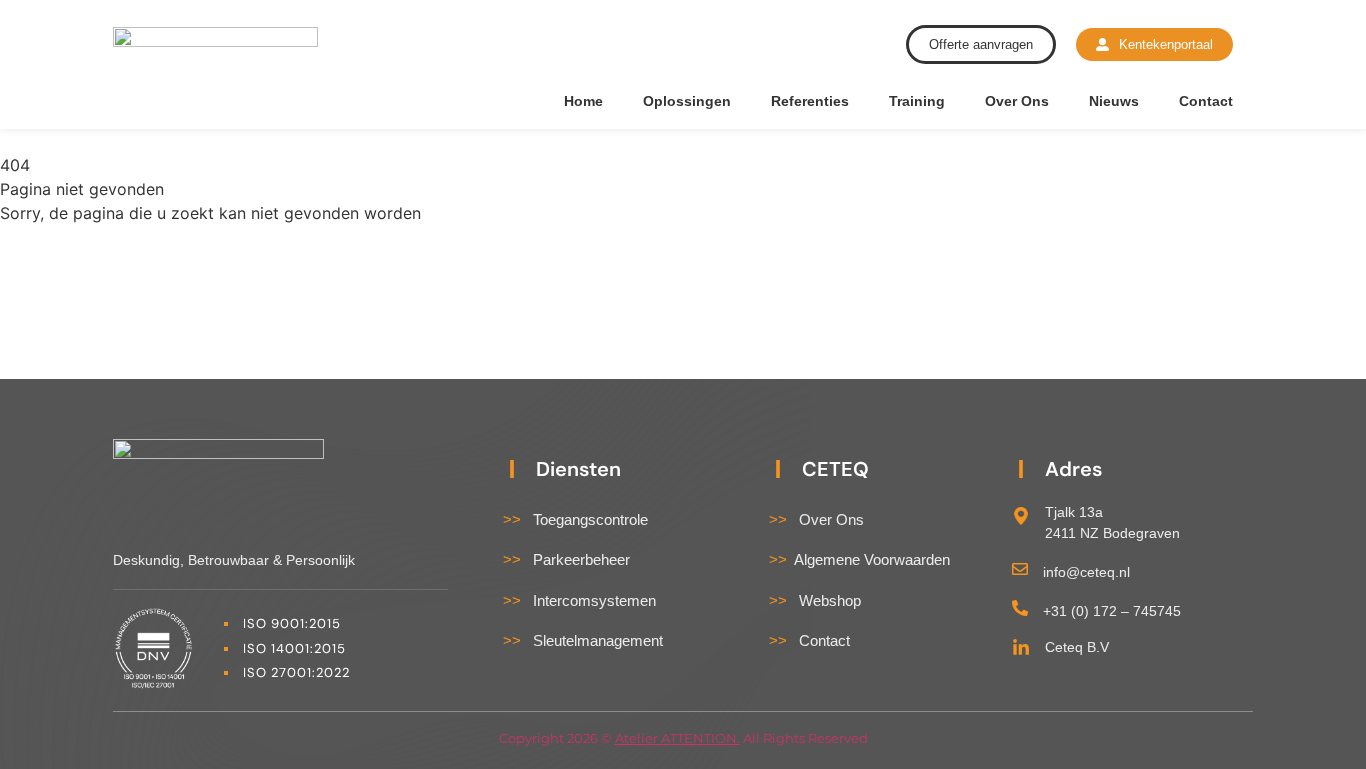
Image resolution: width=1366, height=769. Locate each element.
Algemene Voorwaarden (859, 559)
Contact (1206, 101)
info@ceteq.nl (1086, 572)
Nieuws (1114, 101)
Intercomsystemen (579, 600)
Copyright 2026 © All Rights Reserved (683, 738)
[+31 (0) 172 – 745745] (1020, 608)
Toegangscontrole (575, 519)
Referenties (810, 101)
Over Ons (1017, 101)
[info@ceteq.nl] (1020, 569)
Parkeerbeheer (566, 559)
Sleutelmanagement (583, 640)
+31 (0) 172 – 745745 (1112, 611)
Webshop (815, 600)
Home (583, 101)
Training (917, 101)
